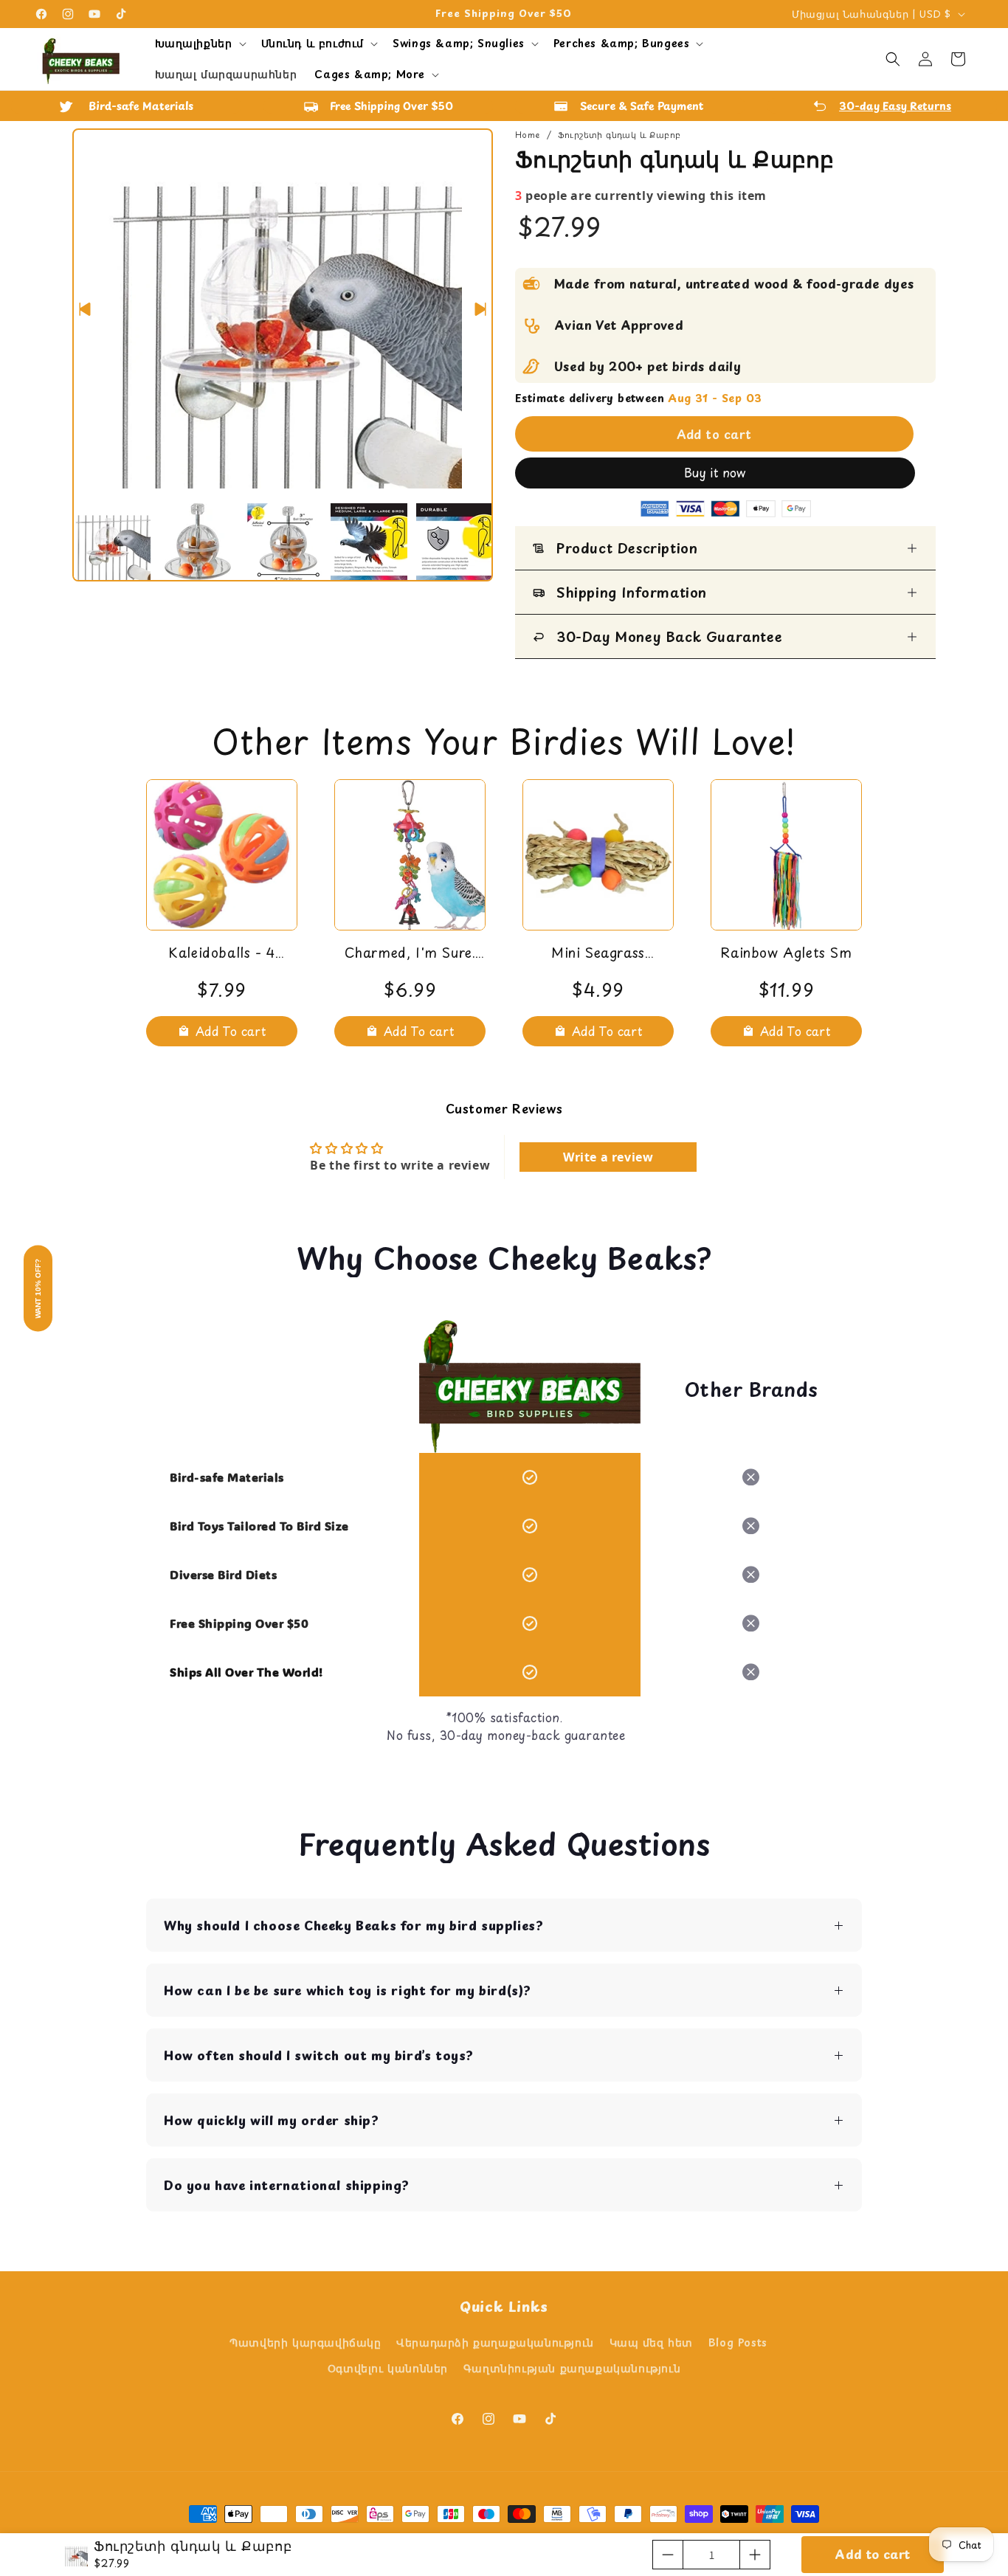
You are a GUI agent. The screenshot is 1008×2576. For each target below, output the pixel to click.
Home (528, 135)
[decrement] (668, 2555)
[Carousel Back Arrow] (85, 309)
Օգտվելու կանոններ (388, 2368)
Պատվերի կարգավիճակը (305, 2342)
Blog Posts (738, 2342)
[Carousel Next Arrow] (480, 309)
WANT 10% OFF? (38, 1288)
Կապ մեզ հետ (652, 2342)
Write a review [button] (608, 1157)
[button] (199, 44)
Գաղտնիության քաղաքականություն (572, 2368)
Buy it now (715, 472)
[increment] (755, 2555)
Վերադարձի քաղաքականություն (495, 2342)
